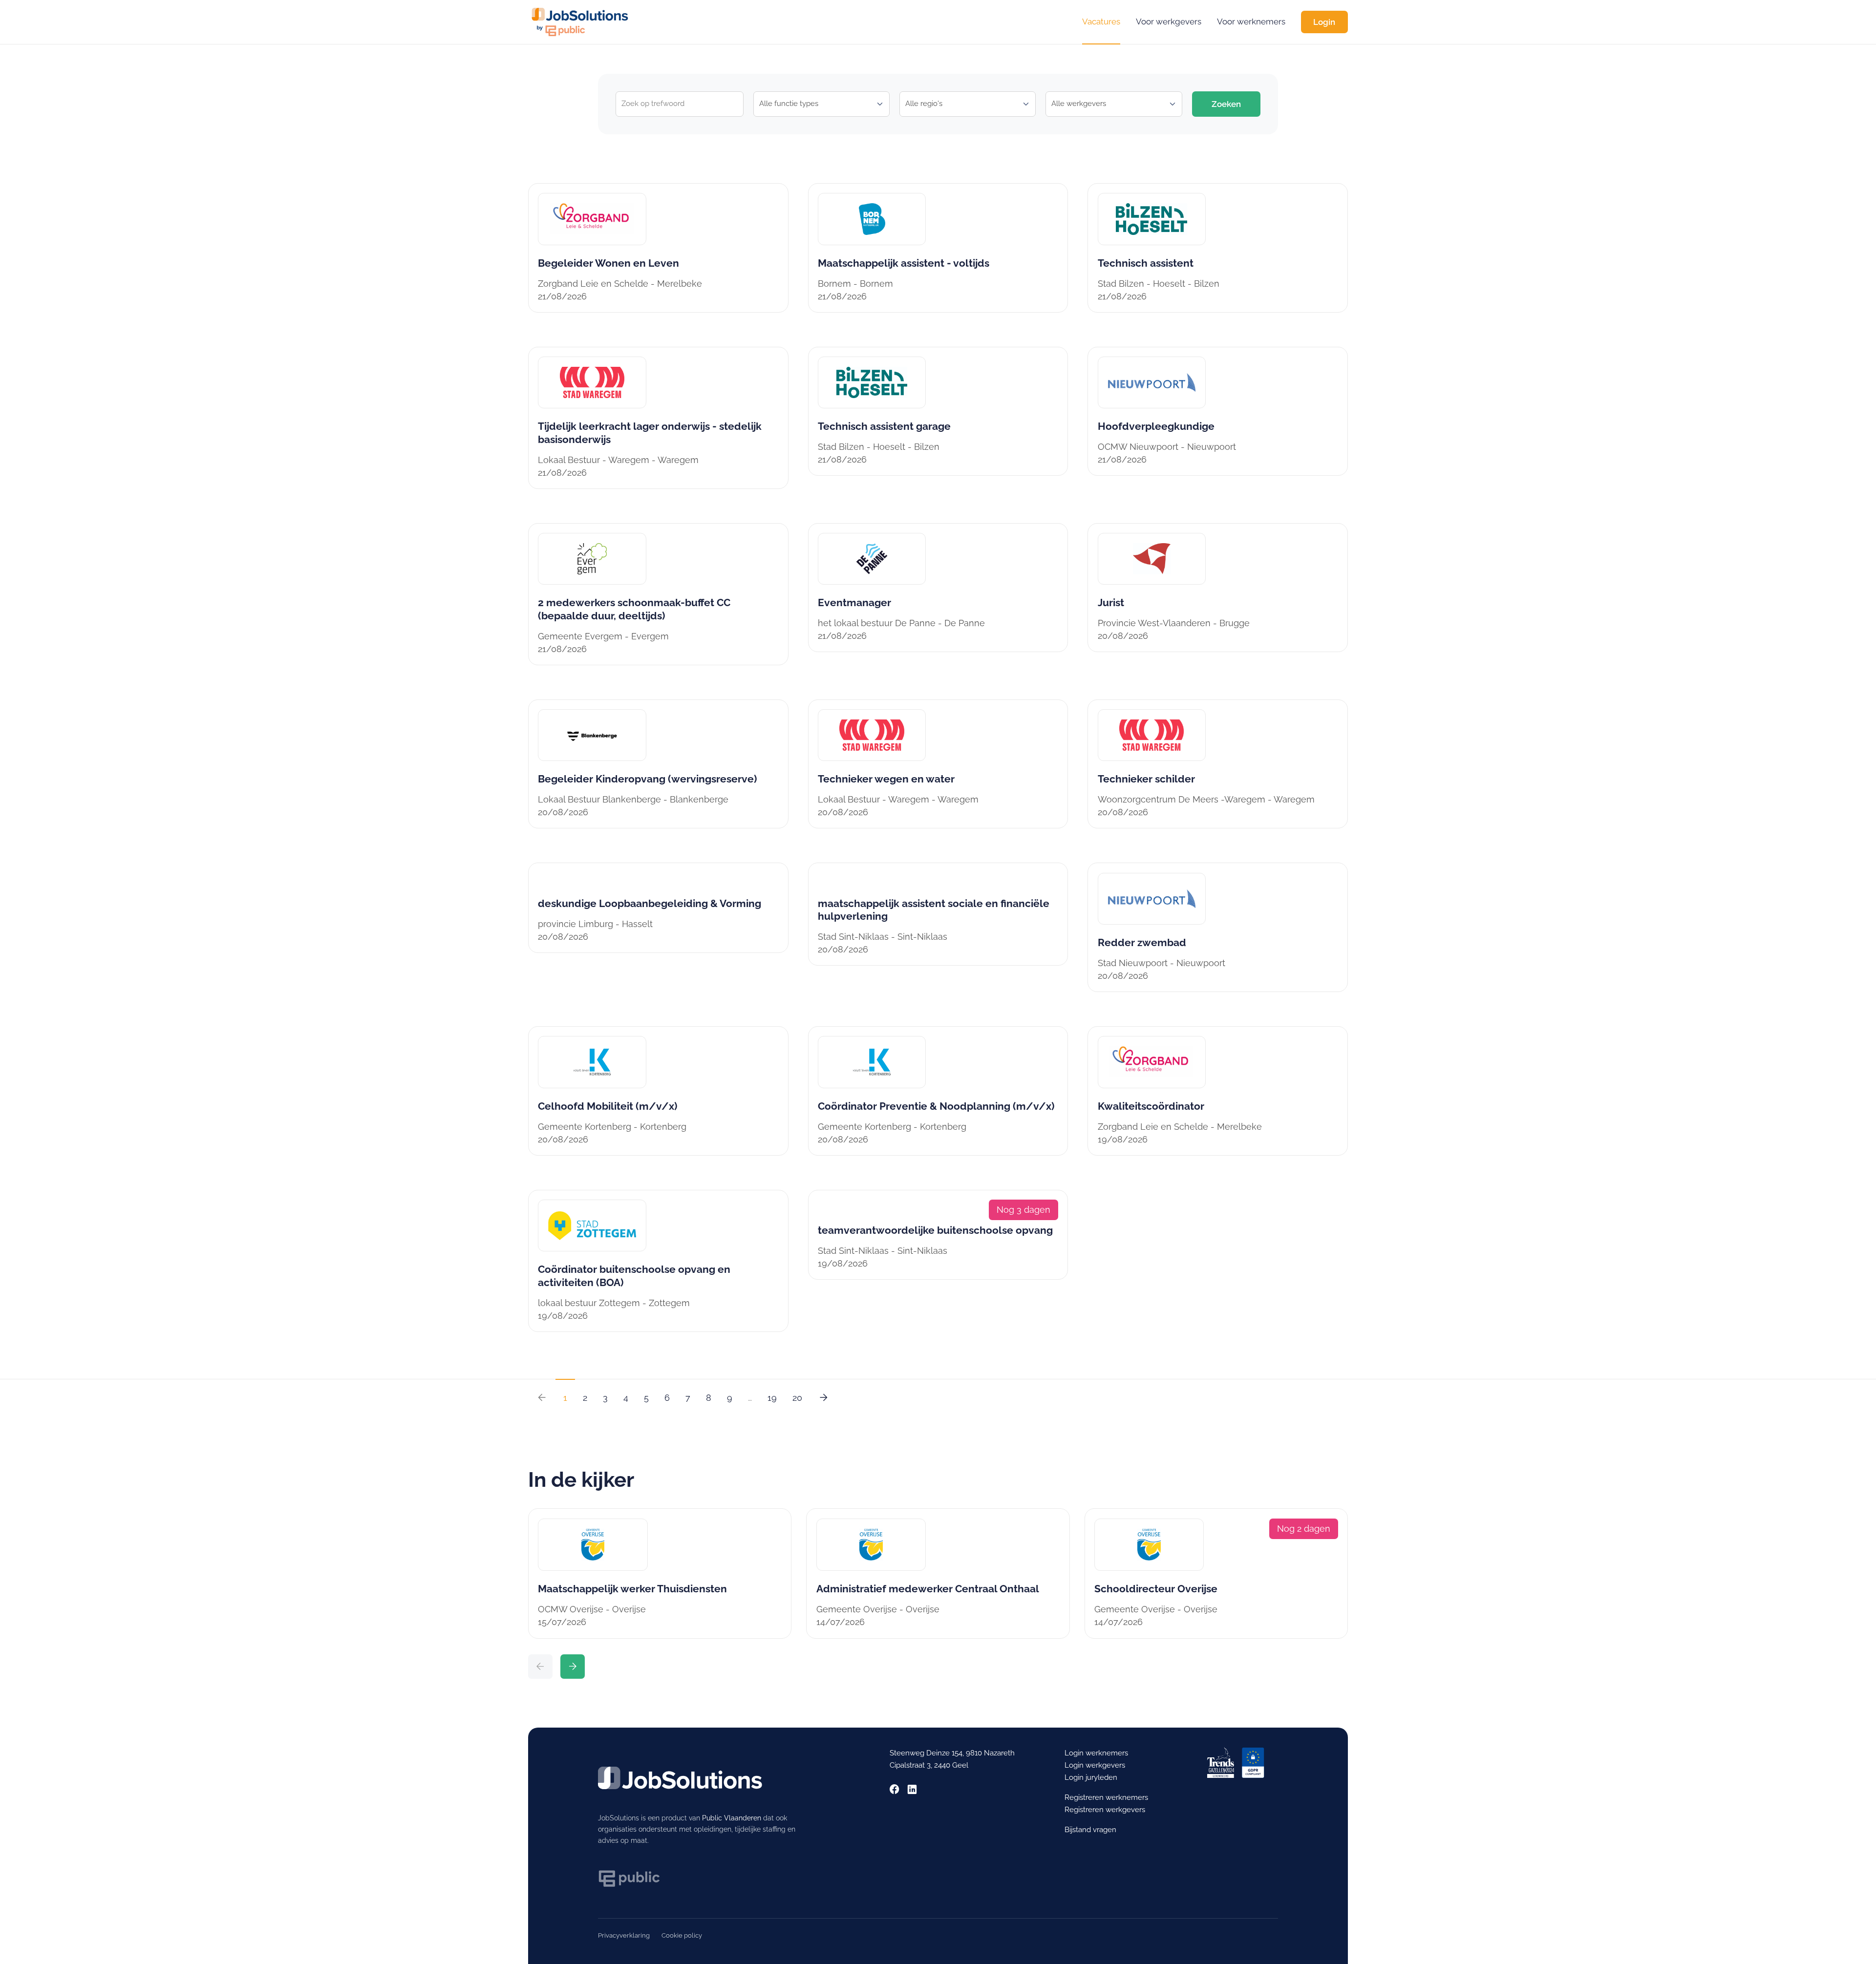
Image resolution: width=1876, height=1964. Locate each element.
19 (772, 1398)
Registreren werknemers (1106, 1797)
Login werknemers (1096, 1753)
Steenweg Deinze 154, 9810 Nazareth (952, 1753)
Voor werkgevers (1169, 21)
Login (1324, 22)
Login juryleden (1091, 1777)
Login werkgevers (1095, 1765)
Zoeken (1226, 104)
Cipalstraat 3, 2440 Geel (929, 1765)
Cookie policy (682, 1935)
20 (797, 1398)
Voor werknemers (1251, 21)
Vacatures (1101, 21)
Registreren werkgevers (1105, 1810)
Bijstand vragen (1090, 1830)
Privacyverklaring (624, 1935)
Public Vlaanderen (732, 1818)
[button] (540, 1667)
